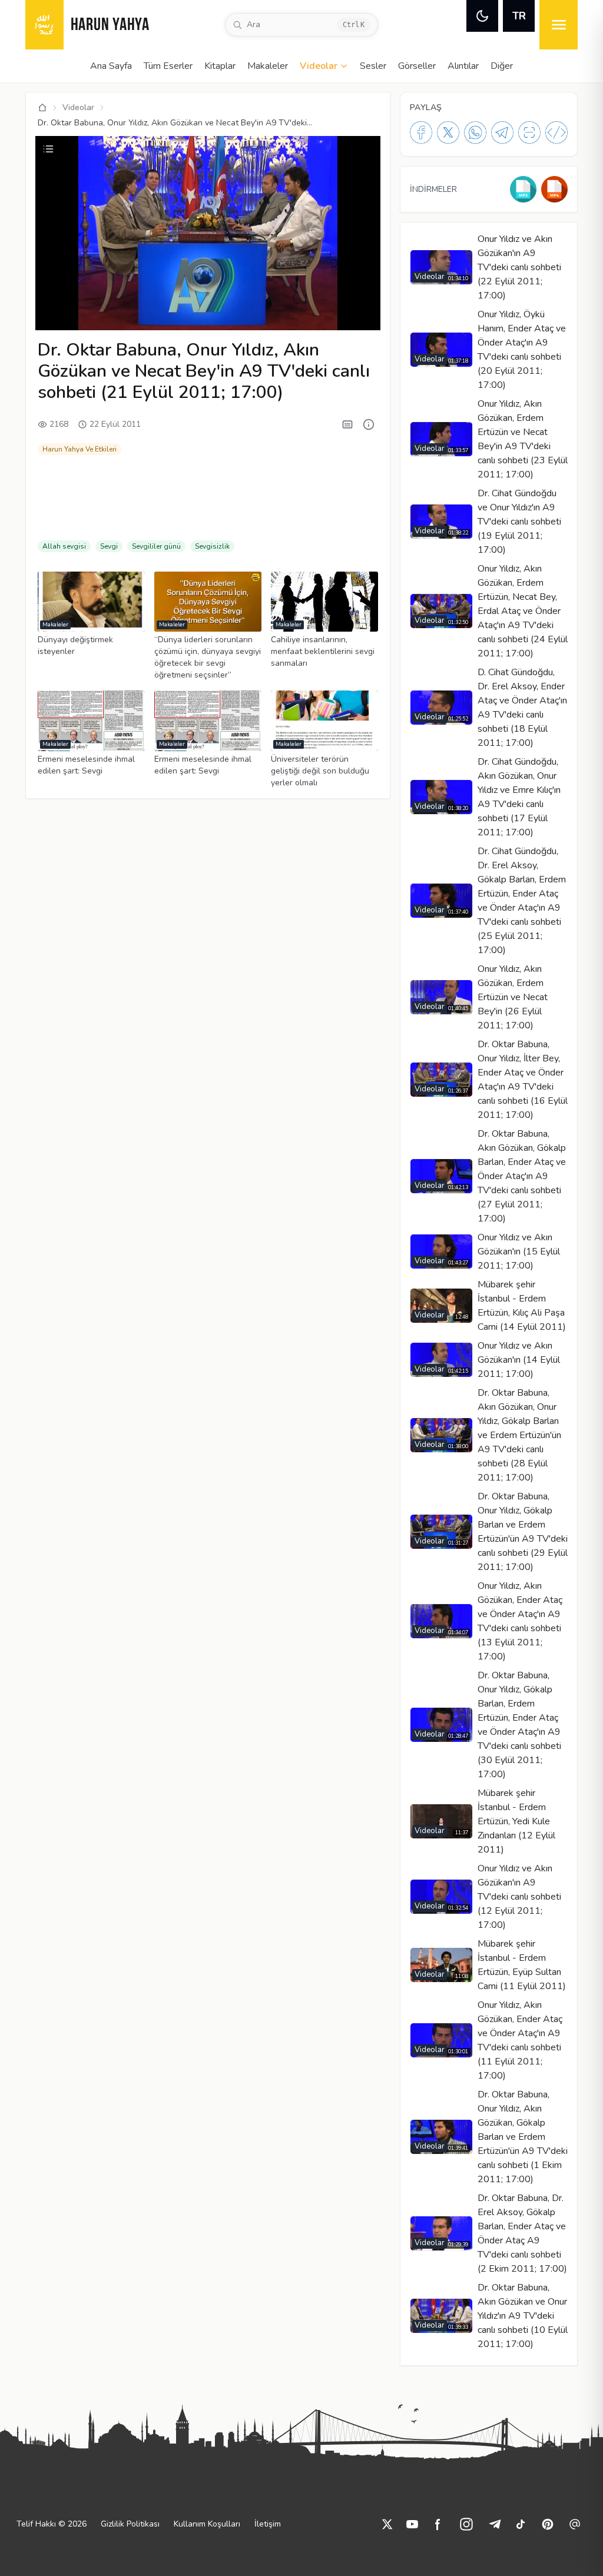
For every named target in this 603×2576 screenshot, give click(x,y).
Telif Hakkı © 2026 (52, 2524)
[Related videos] (48, 149)
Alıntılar (463, 66)
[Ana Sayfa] (42, 108)
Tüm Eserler (168, 66)
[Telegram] (502, 132)
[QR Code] (529, 132)
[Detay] (369, 424)
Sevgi (109, 546)
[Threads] (575, 2524)
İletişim (268, 2524)
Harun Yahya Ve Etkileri (79, 449)
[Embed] (556, 132)
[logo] (44, 25)
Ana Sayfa (111, 66)
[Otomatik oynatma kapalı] (303, 315)
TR (519, 16)
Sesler (373, 66)
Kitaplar (220, 66)
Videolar (319, 66)
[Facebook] (421, 132)
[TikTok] (521, 2524)
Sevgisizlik (212, 546)
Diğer (502, 66)
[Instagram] (466, 2524)
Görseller (417, 66)
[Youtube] (412, 2524)
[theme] (482, 16)
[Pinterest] (548, 2524)
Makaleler (268, 66)
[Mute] (75, 315)
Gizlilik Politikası (130, 2524)
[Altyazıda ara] (347, 424)
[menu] (559, 25)
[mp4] (554, 189)
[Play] (55, 315)
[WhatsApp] (475, 132)
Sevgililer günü (156, 546)
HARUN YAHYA (110, 26)
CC (214, 315)
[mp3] (523, 189)
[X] (448, 132)
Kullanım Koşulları (207, 2524)
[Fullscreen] (360, 315)
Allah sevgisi (64, 546)
